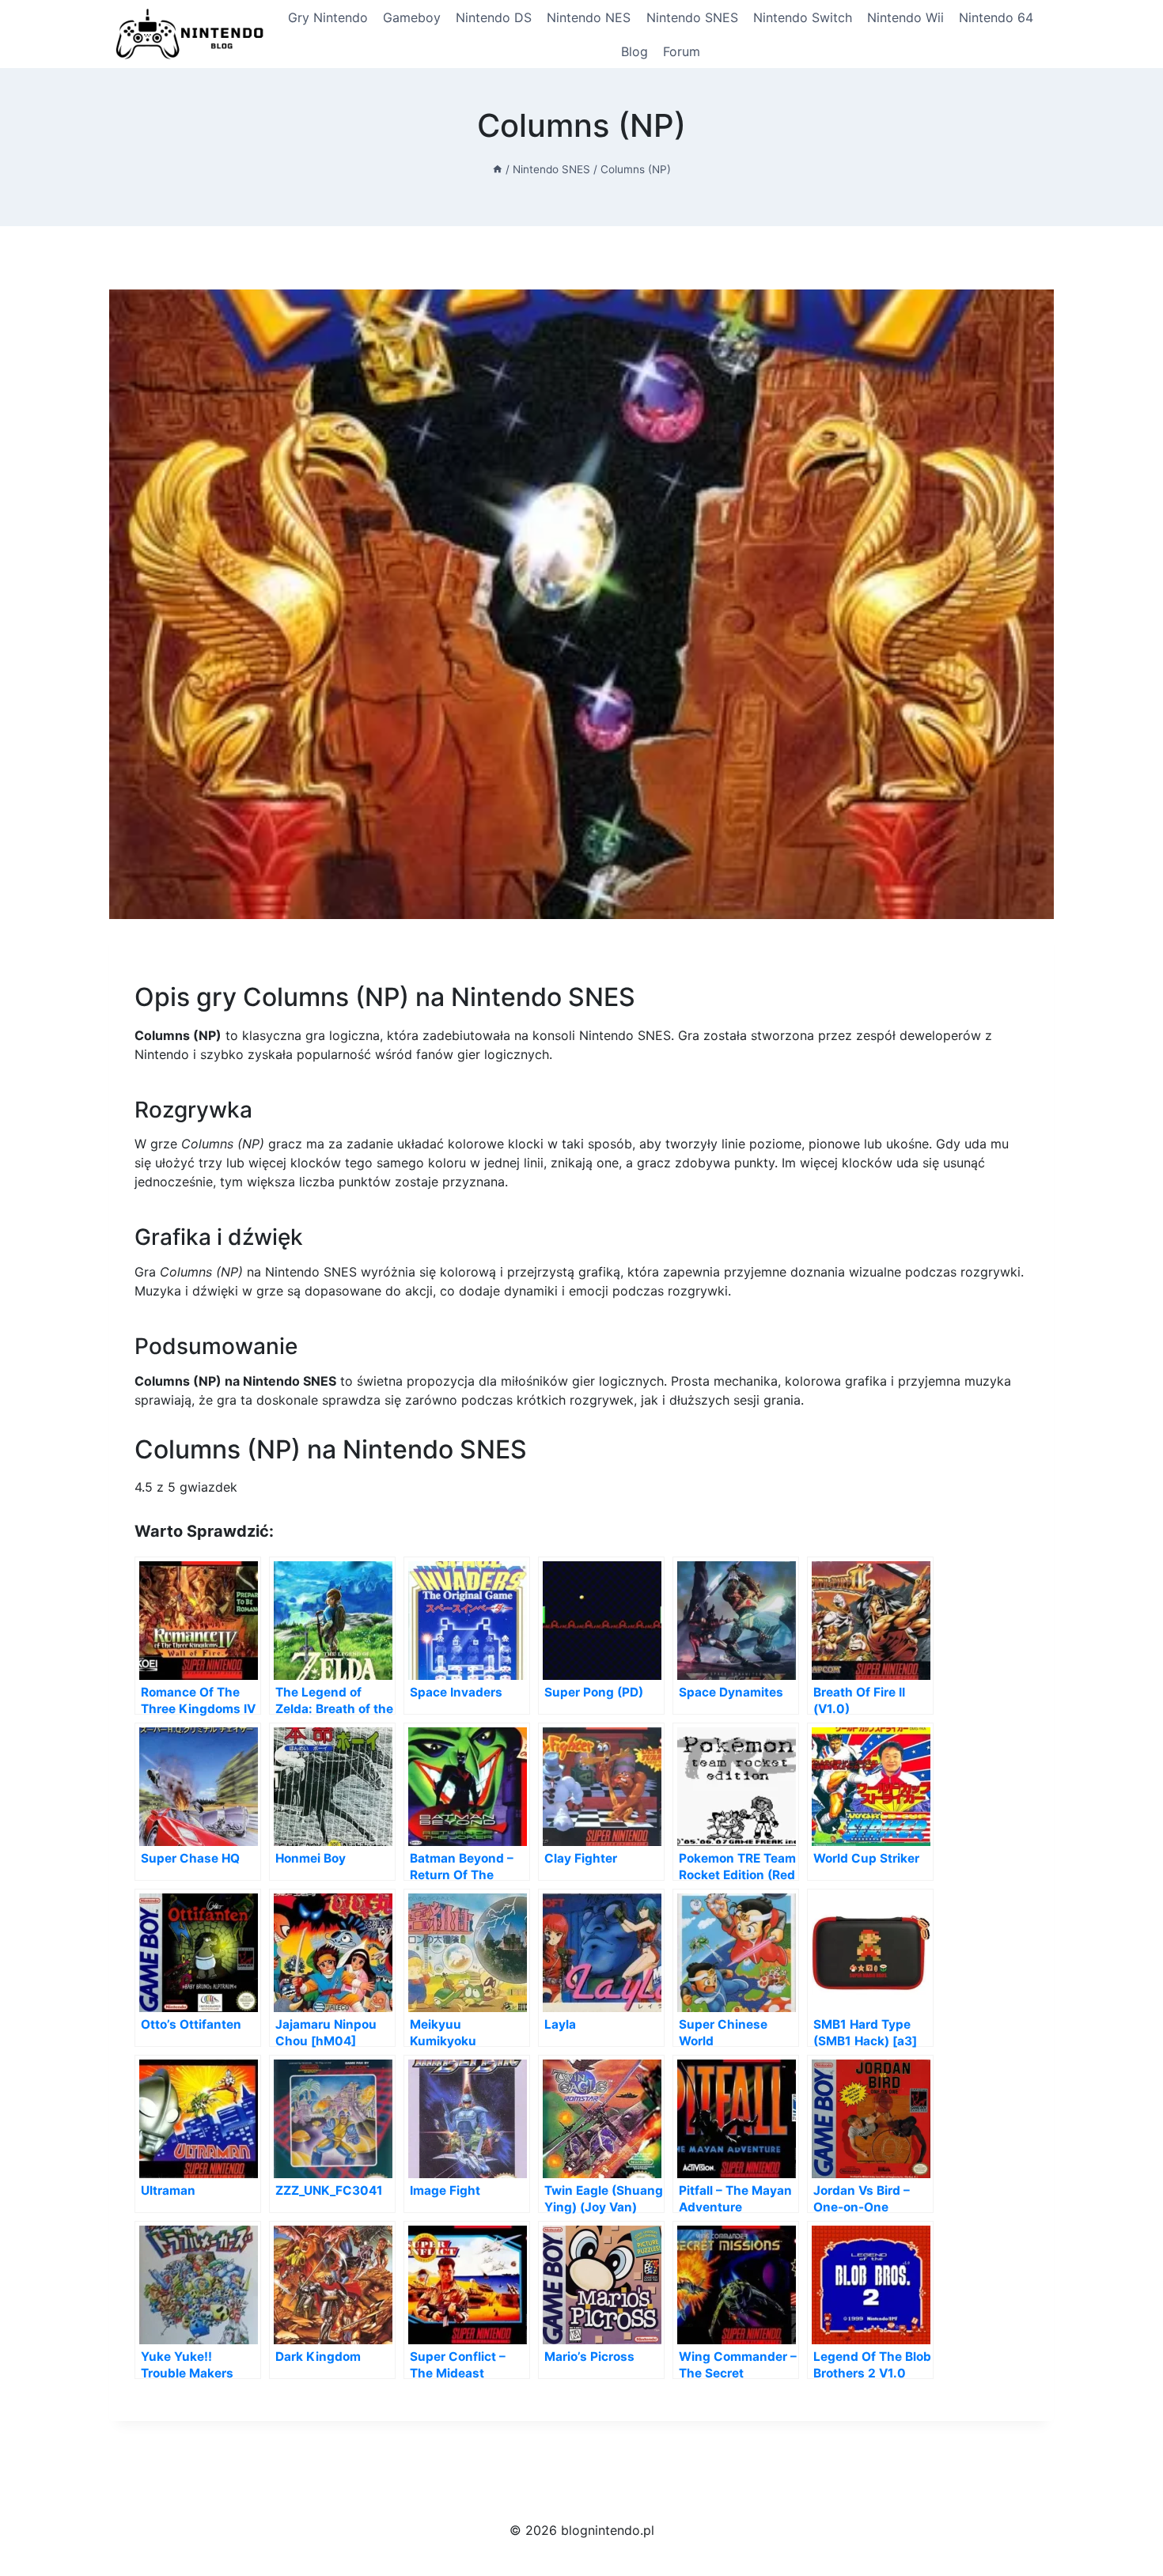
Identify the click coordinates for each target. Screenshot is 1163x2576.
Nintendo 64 (996, 17)
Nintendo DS (494, 17)
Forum (682, 51)
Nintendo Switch (803, 17)
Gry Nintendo (328, 17)
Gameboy (412, 17)
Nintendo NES (589, 17)
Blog (635, 51)
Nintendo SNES (692, 17)
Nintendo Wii (905, 17)
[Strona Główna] (498, 169)
